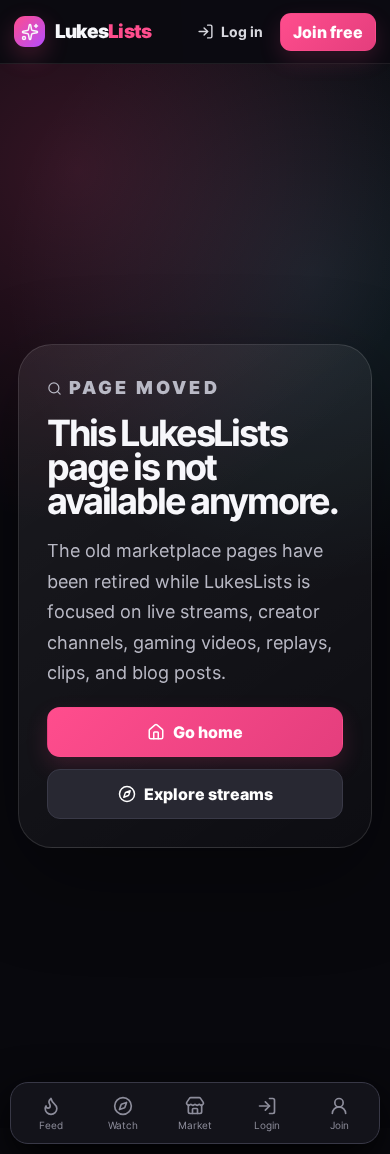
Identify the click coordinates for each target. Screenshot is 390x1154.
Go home (208, 732)
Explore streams (208, 794)
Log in (242, 31)
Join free (328, 32)
